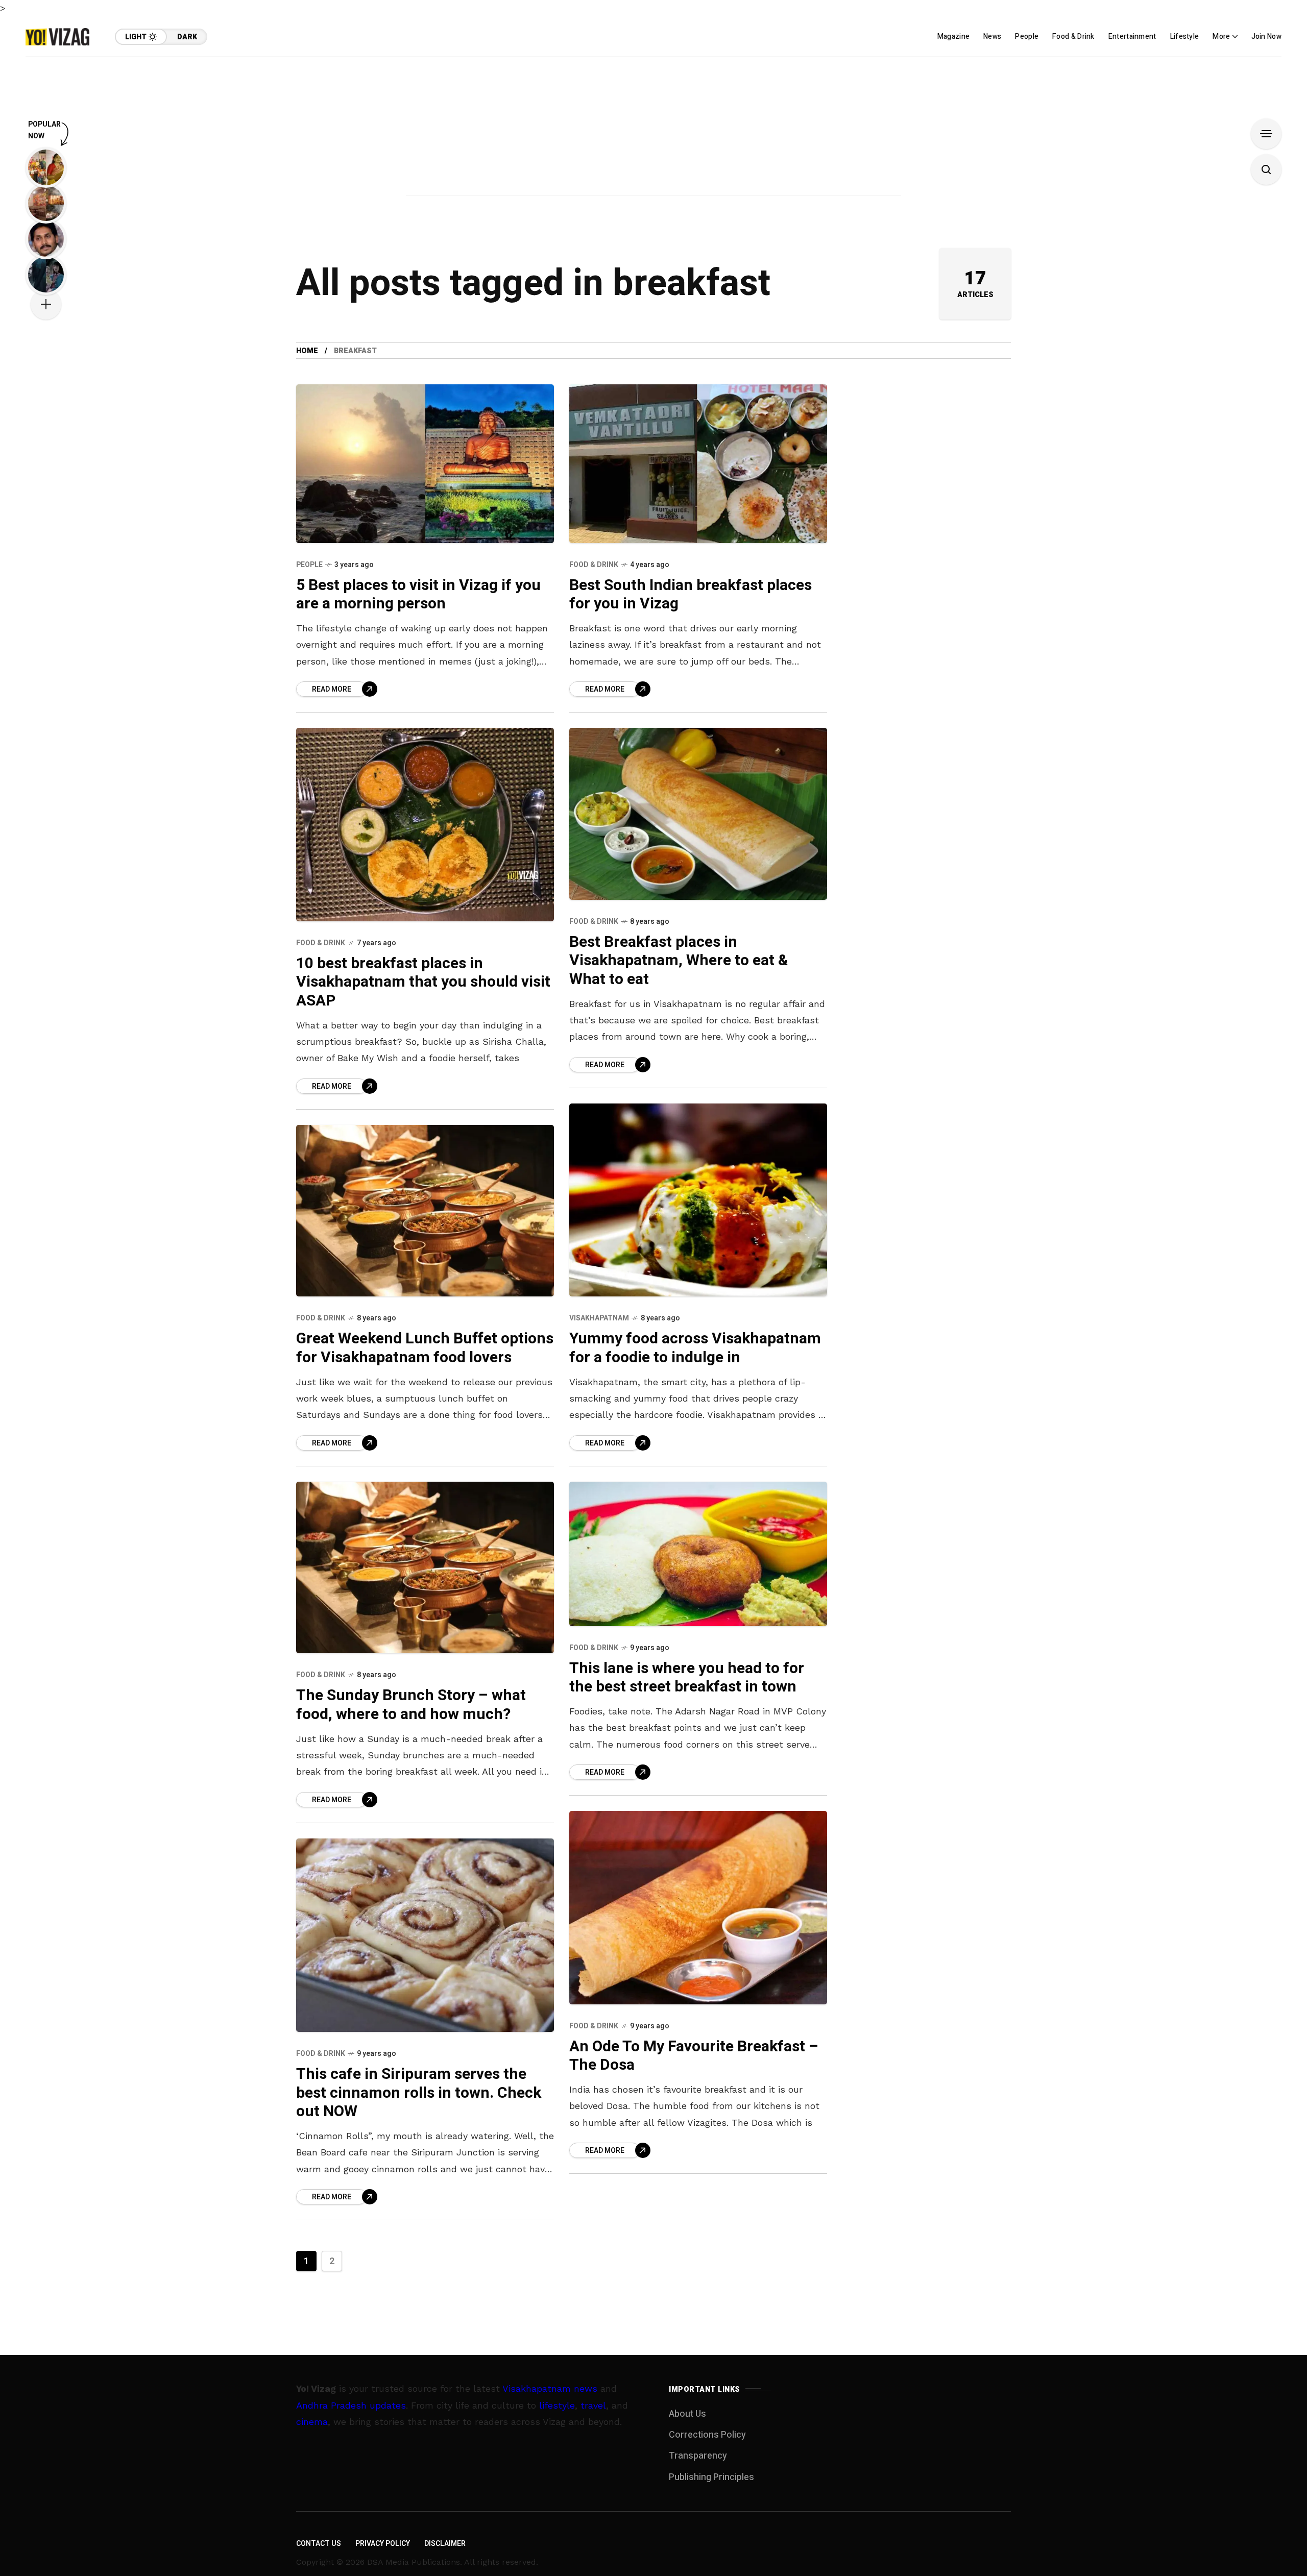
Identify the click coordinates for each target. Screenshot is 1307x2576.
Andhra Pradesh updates (351, 2405)
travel (593, 2405)
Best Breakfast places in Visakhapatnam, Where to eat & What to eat (679, 961)
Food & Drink (594, 565)
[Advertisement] (653, 129)
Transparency (698, 2456)
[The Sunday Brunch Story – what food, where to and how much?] (425, 1567)
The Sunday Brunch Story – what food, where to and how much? (411, 1705)
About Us (687, 2414)
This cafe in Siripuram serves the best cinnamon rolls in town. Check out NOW (419, 2093)
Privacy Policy (383, 2544)
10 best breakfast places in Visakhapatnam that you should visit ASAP (423, 982)
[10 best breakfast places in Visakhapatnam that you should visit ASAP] (425, 825)
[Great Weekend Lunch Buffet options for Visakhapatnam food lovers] (425, 1211)
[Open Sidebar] (1266, 134)
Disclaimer (445, 2544)
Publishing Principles (711, 2477)
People (309, 565)
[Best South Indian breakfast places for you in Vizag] (698, 463)
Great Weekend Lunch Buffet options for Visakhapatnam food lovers (425, 1348)
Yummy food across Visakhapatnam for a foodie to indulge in (695, 1348)
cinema (312, 2422)
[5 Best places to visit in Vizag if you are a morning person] (425, 463)
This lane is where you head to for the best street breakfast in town (687, 1678)
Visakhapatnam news (550, 2388)
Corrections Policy (707, 2435)
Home (307, 351)
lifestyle (557, 2405)
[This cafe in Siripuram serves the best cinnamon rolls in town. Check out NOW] (425, 1935)
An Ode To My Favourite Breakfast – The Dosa (694, 2056)
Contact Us (319, 2544)
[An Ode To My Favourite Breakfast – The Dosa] (698, 1908)
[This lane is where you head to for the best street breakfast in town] (698, 1554)
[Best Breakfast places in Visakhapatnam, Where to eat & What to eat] (698, 814)
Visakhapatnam (599, 1318)
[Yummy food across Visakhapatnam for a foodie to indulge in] (698, 1200)
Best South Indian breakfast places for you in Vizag (691, 595)
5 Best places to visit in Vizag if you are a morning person (418, 595)
